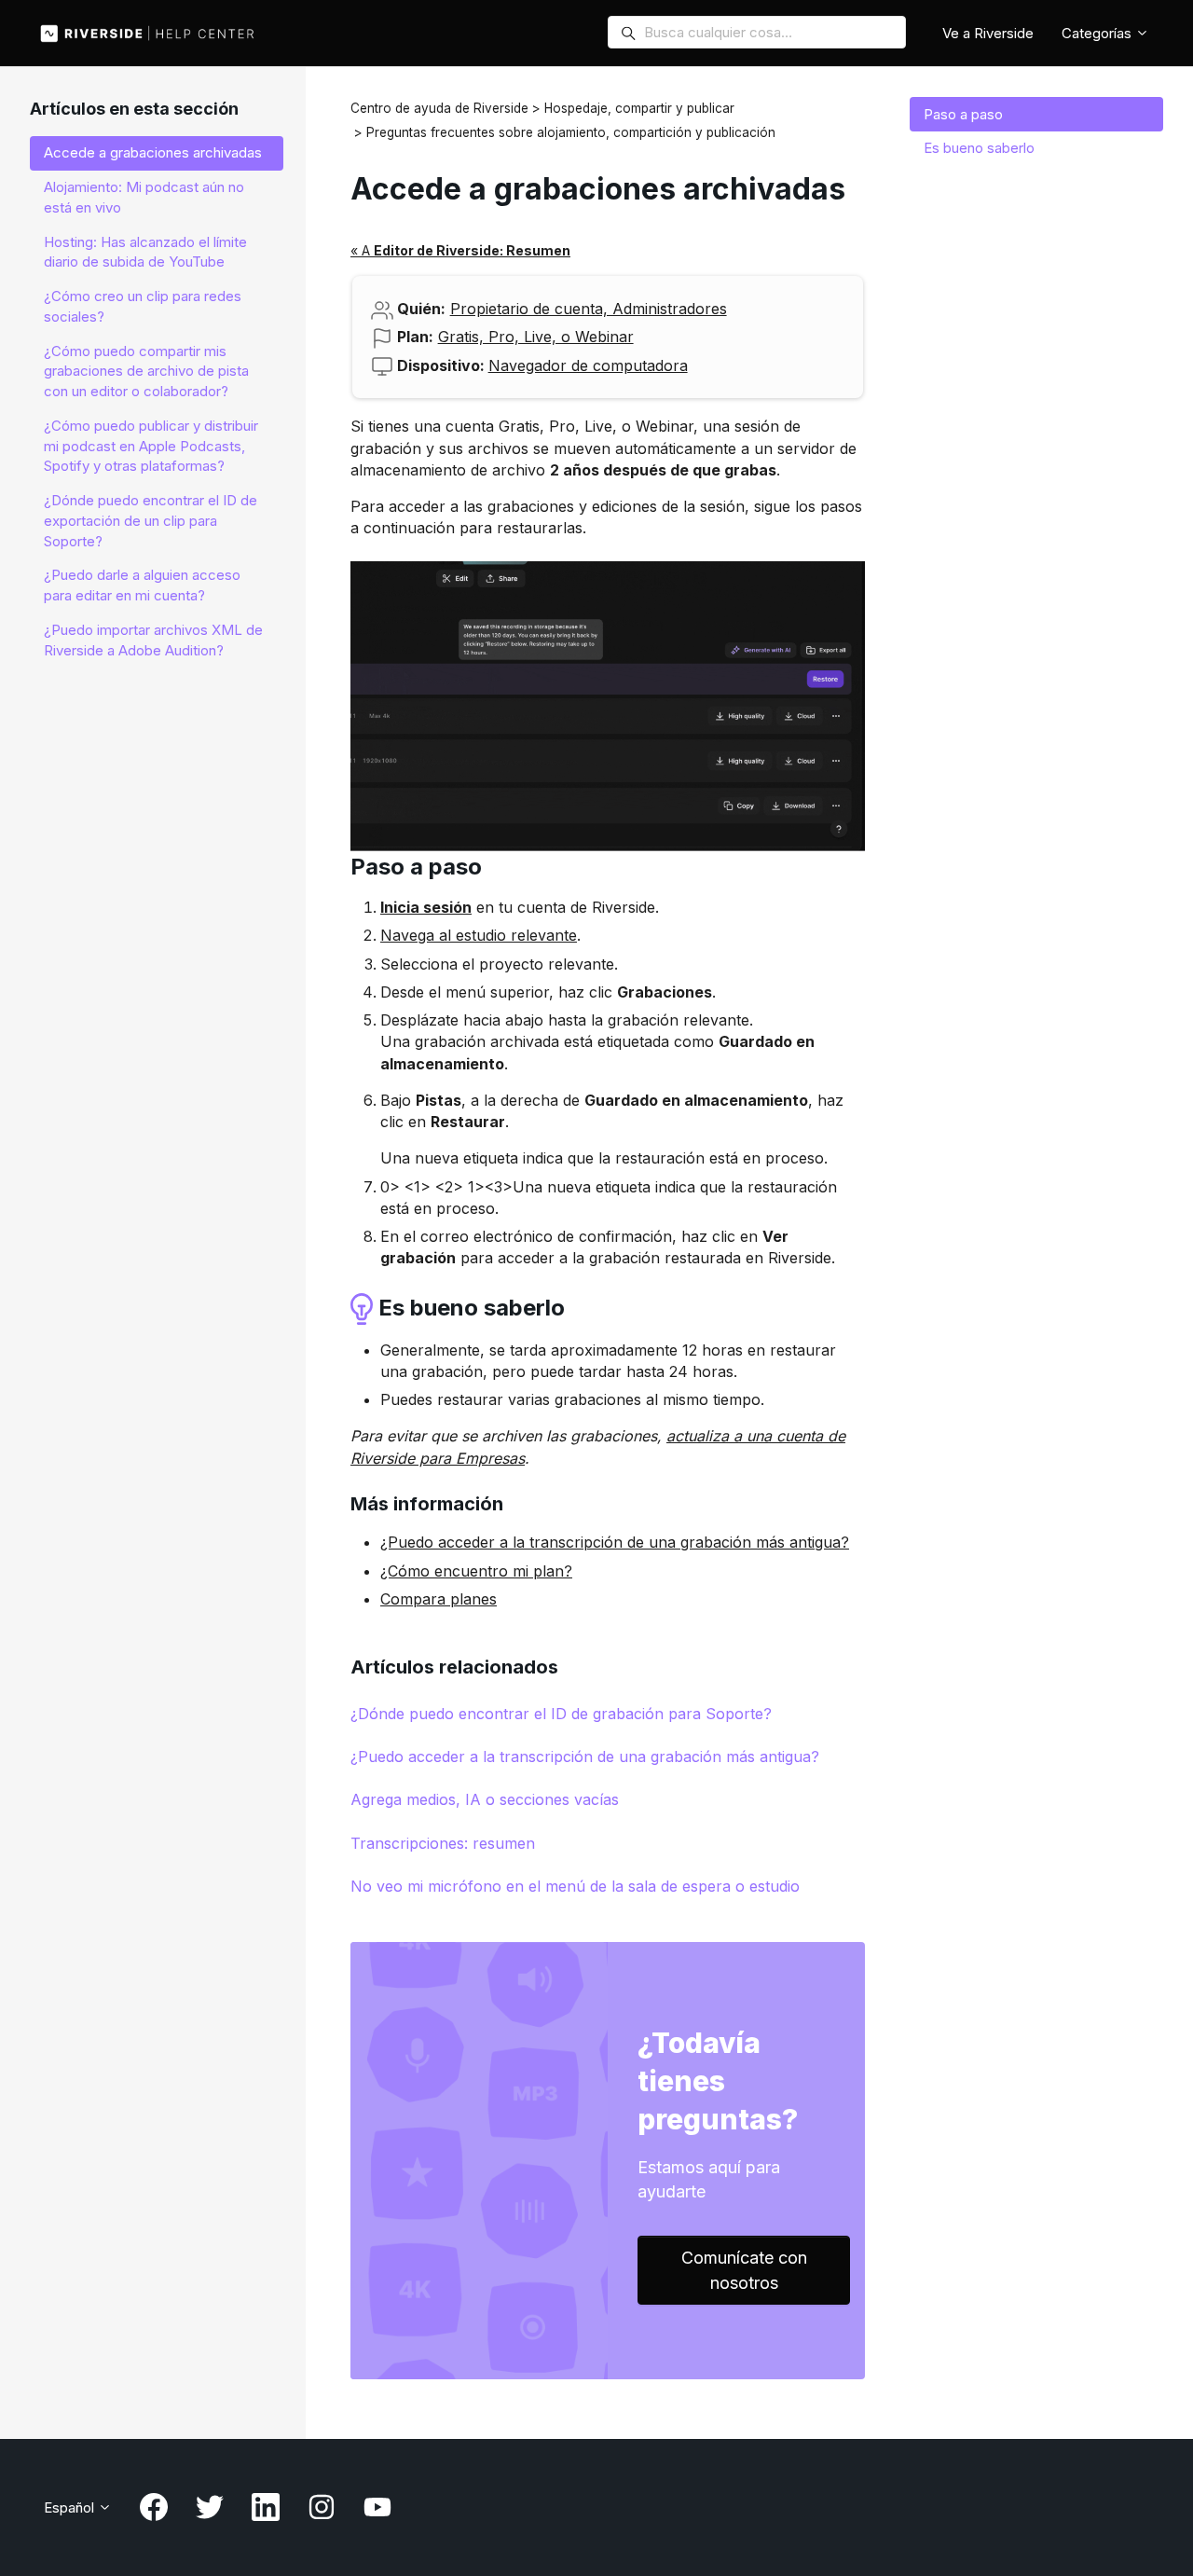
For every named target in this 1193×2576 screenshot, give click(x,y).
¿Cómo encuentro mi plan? (476, 1571)
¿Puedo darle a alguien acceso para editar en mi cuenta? (142, 585)
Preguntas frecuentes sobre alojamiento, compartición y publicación (571, 132)
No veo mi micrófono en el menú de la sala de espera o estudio (575, 1886)
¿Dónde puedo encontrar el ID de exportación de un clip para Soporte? (151, 521)
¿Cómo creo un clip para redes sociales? (143, 306)
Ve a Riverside (988, 33)
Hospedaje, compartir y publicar (639, 108)
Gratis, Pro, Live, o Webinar (536, 337)
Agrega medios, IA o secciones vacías (485, 1799)
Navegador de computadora (588, 365)
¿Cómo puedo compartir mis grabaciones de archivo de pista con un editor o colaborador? (146, 372)
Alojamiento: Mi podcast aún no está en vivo (144, 197)
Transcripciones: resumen (443, 1843)
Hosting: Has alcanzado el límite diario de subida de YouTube (145, 252)
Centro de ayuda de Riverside (439, 108)
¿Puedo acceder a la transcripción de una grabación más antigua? (615, 1542)
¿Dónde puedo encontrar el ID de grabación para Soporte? (561, 1714)
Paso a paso (963, 114)
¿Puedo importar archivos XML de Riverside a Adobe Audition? (153, 640)
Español (71, 2507)
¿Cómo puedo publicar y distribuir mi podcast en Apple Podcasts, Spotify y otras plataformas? (151, 446)
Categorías (1098, 33)
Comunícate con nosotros (744, 2270)
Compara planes (439, 1599)
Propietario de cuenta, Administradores (589, 309)
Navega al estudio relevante (479, 935)
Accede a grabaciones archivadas (153, 152)
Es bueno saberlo (979, 148)
